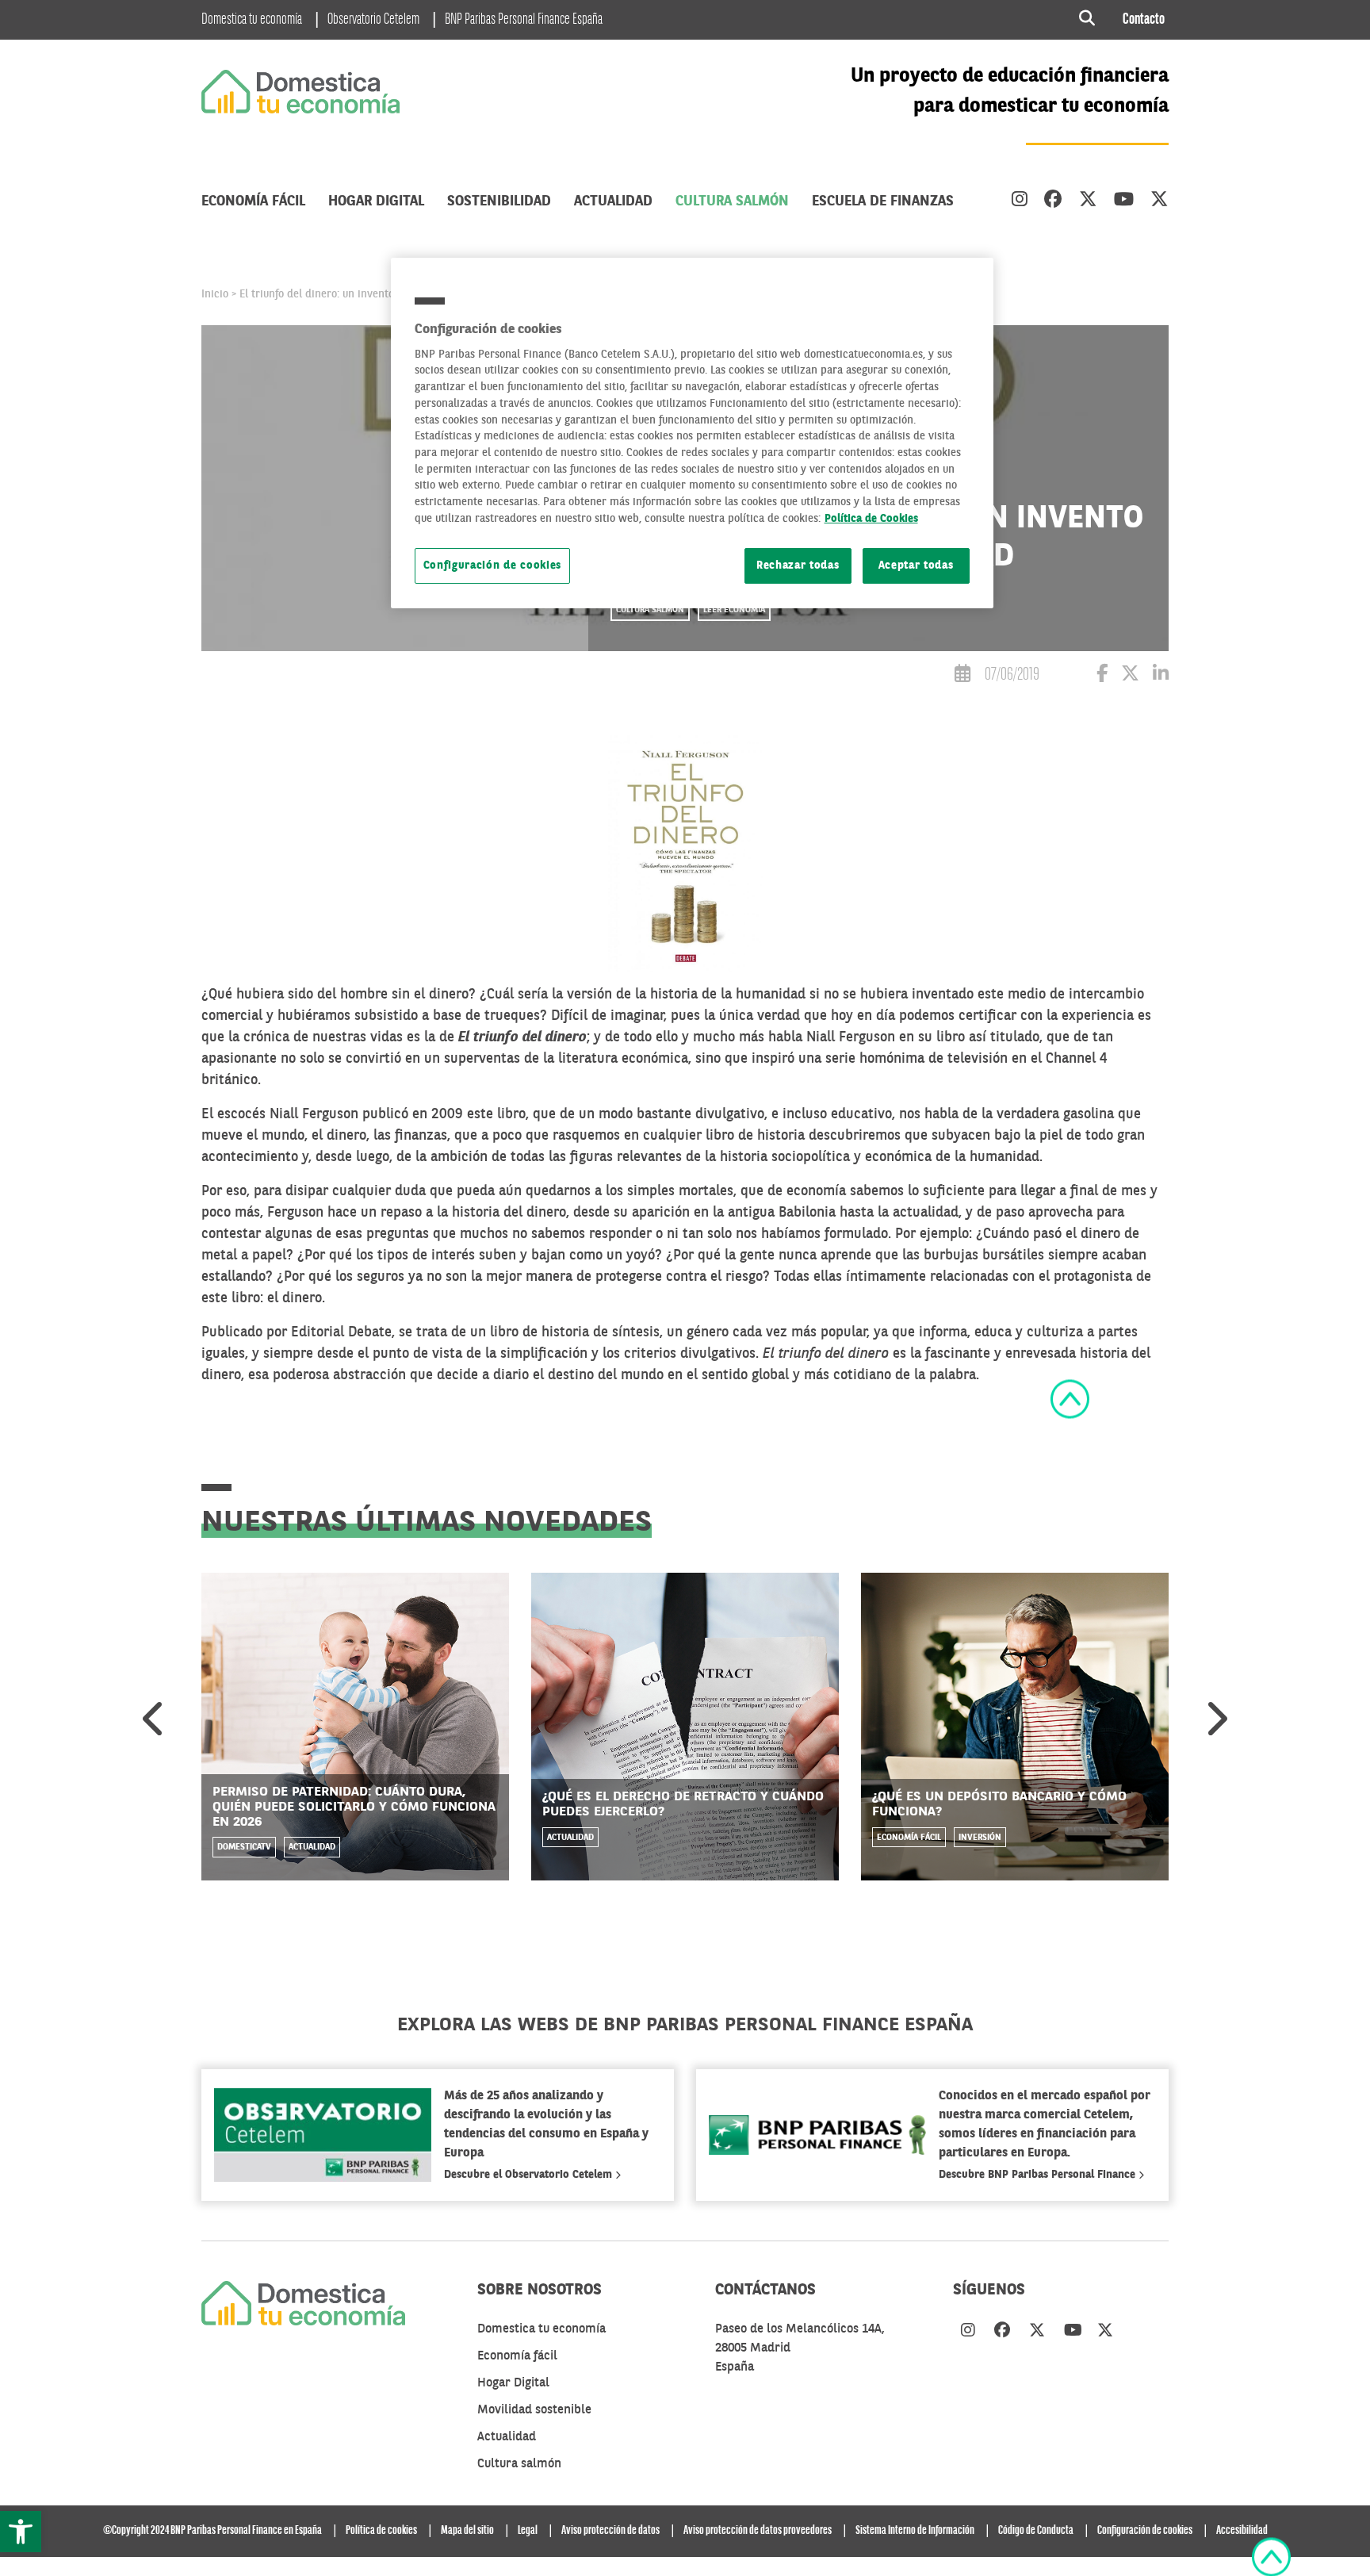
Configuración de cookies (493, 566)
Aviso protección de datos (610, 2531)
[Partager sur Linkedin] (1161, 676)
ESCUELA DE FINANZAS (883, 201)
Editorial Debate (341, 1332)
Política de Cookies (871, 519)
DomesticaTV (244, 1848)
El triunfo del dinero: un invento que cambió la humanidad (381, 294)
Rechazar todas (798, 566)
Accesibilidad (1242, 2531)
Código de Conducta (1036, 2531)
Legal (528, 2531)
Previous (155, 1719)
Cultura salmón (732, 201)
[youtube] (1124, 201)
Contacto (1144, 20)
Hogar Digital (376, 201)
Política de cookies (381, 2531)
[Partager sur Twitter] (1130, 676)
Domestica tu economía (252, 20)
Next (1215, 1719)
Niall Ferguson (314, 1114)
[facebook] (1053, 201)
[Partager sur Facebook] (1102, 676)
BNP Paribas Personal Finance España (524, 20)
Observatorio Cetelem (373, 20)
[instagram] (1020, 201)
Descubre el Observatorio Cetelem (530, 2175)
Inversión (980, 1838)
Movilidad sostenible (534, 2410)
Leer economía (734, 610)
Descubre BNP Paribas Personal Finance (1039, 2175)
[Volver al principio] (1070, 1399)
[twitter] (1088, 201)
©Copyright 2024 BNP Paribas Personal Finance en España (212, 2531)
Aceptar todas (916, 566)
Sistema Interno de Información (915, 2531)
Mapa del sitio (467, 2531)
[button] (21, 2532)
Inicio (215, 294)
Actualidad (613, 201)
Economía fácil (253, 201)
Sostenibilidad (499, 201)
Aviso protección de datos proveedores (758, 2531)
